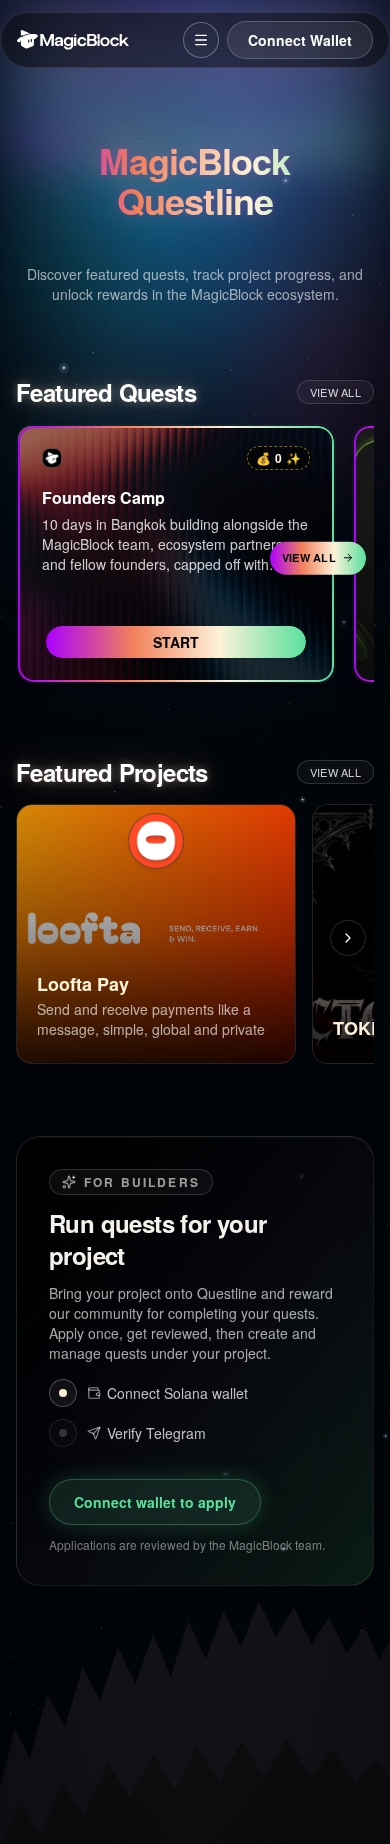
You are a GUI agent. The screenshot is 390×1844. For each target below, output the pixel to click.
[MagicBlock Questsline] (52, 458)
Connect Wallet (300, 40)
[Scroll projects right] (348, 938)
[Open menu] (201, 40)
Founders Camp (103, 497)
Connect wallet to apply (155, 1502)
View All (309, 557)
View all (335, 392)
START (176, 642)
